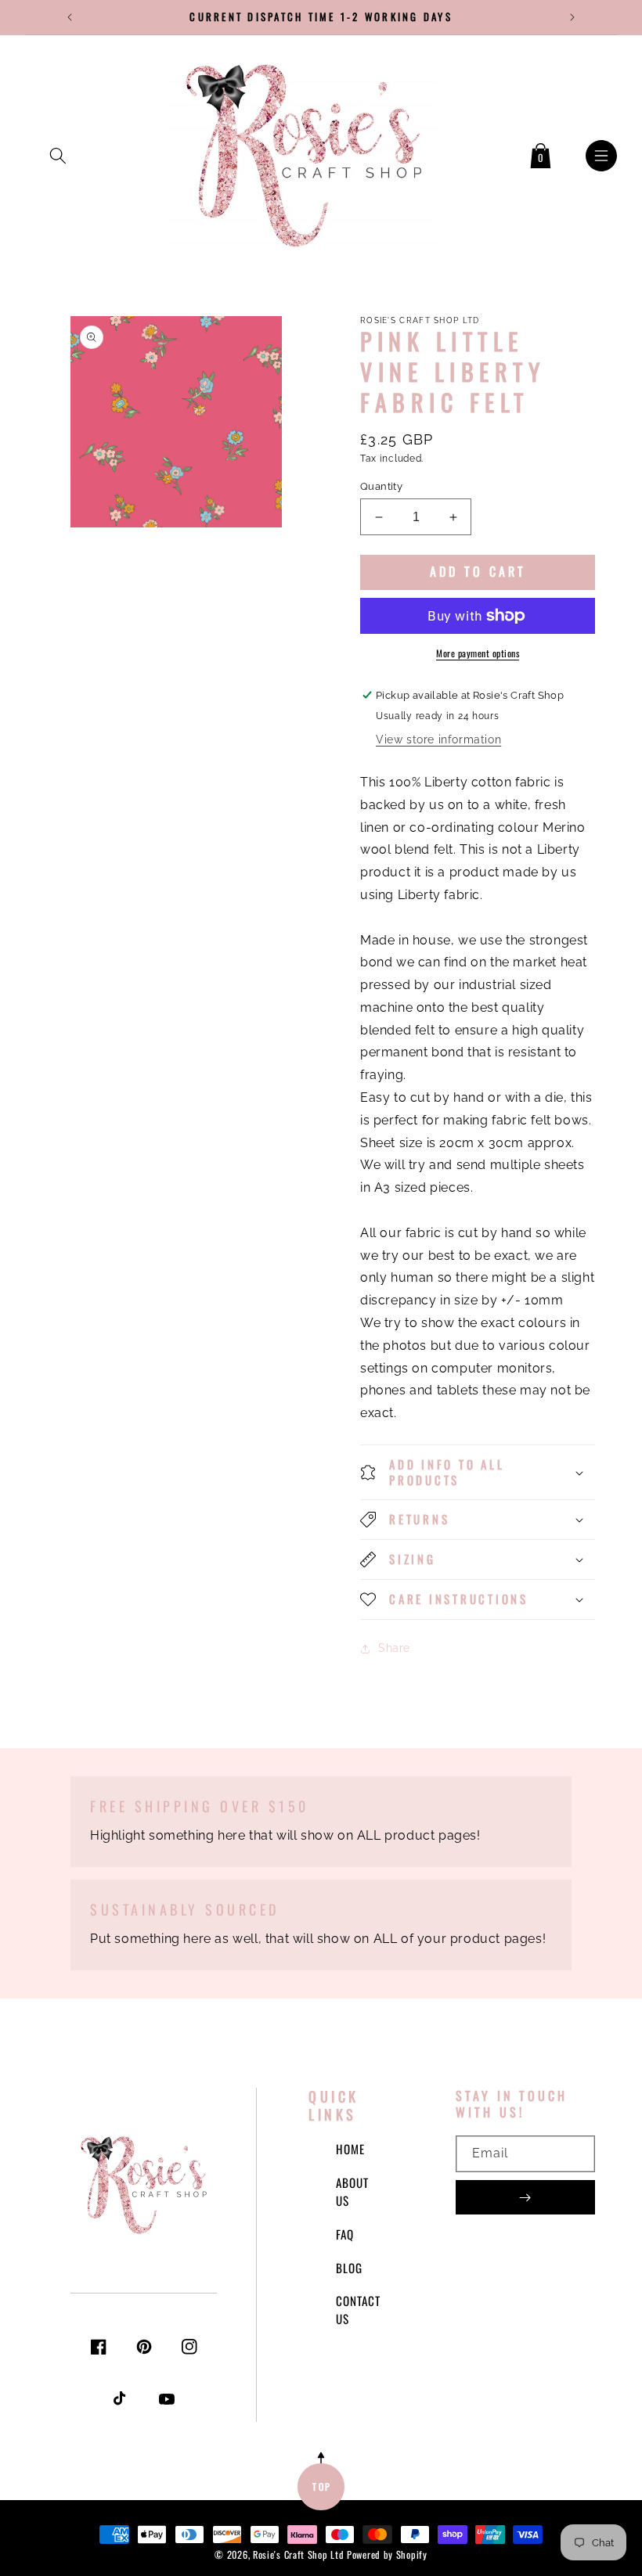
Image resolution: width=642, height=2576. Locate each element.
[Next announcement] (572, 17)
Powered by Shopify (387, 2554)
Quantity (381, 486)
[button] (58, 153)
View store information (438, 739)
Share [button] (394, 1648)
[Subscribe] (525, 2197)
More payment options (478, 653)
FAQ (345, 2234)
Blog (349, 2268)
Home (350, 2149)
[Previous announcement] (70, 17)
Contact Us (358, 2310)
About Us (352, 2191)
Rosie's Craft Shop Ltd (298, 2554)
